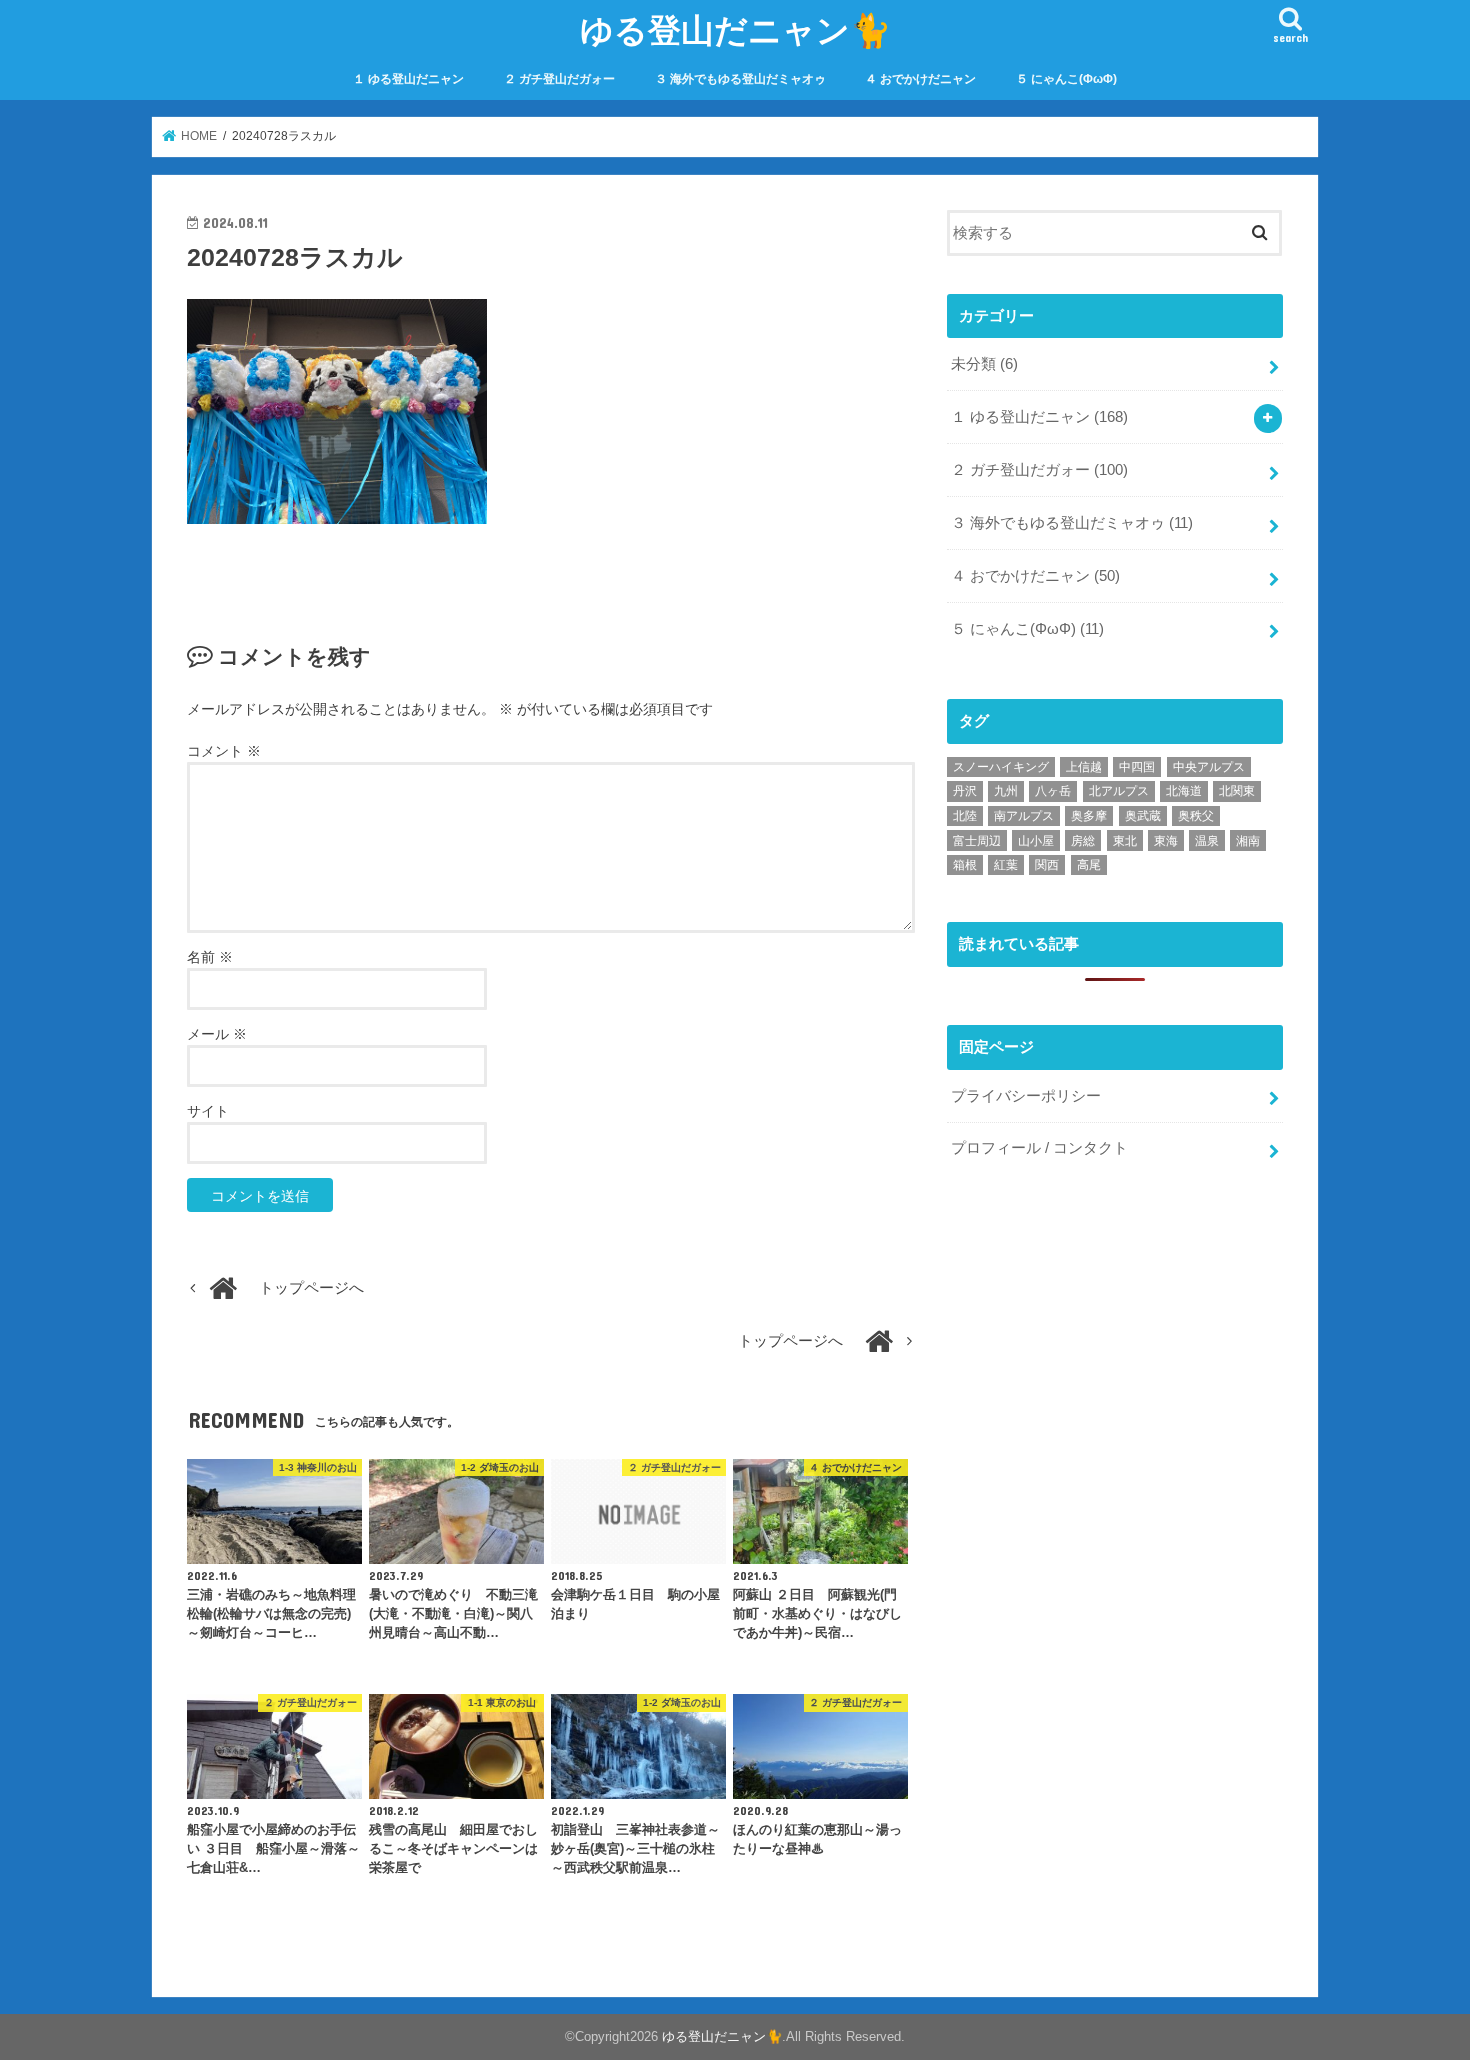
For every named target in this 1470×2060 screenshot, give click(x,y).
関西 (1047, 865)
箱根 (965, 865)
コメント (224, 751)
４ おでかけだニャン (920, 79)
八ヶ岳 (1053, 791)
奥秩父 (1196, 816)
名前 (210, 957)
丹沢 (965, 791)
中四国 (1137, 767)
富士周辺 (977, 841)
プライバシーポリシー (1026, 1096)
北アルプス (1119, 791)
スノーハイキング (1001, 767)
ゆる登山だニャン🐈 (735, 29)
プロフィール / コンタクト (1039, 1148)
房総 (1083, 841)
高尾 (1089, 865)
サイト (208, 1111)
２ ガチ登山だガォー (559, 79)
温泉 (1207, 841)
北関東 (1237, 791)
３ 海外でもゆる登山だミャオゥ (740, 79)
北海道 (1184, 791)
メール (217, 1034)
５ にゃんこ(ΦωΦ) (1066, 79)
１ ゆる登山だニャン (408, 79)
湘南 (1248, 841)
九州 (1006, 791)
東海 (1166, 841)
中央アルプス (1209, 767)
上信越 (1084, 767)
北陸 (965, 816)
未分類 (984, 364)
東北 (1125, 841)
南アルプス (1024, 816)
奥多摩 (1089, 816)
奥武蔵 (1143, 816)
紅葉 (1006, 865)
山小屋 (1036, 841)
